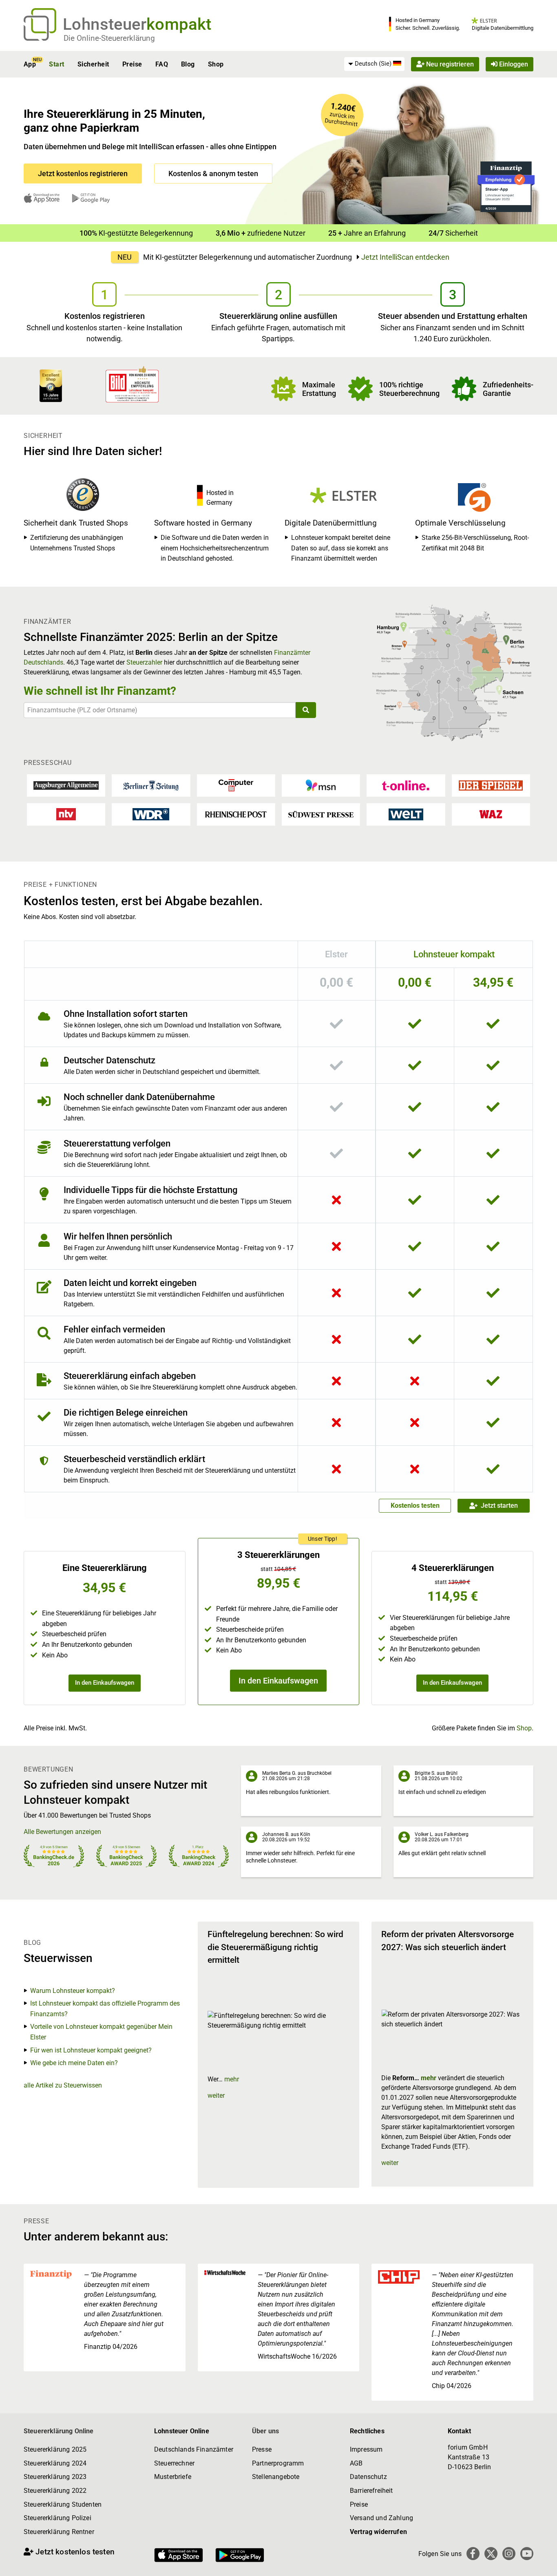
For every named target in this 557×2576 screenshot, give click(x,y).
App (30, 64)
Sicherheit (93, 64)
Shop (216, 64)
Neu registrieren (449, 64)
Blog (188, 64)
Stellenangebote (276, 2477)
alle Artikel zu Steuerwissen (63, 2085)
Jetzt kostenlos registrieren (83, 173)
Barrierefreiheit (371, 2491)
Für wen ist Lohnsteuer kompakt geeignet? (91, 2050)
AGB (356, 2463)
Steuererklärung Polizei (57, 2518)
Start (56, 64)
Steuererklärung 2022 (55, 2491)
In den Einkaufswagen (105, 1683)
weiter (216, 2095)
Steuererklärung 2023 (55, 2477)
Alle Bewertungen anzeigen (62, 1832)
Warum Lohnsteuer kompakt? (73, 1991)
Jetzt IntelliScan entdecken (405, 257)
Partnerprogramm (278, 2463)
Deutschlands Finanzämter (194, 2449)
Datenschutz (368, 2477)
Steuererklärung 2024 (55, 2463)
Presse (262, 2449)
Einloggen (513, 64)
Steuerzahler (144, 662)
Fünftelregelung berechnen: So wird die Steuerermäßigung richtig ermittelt (275, 1947)
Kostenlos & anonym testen (213, 173)
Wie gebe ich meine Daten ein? (74, 2063)
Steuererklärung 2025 (55, 2449)
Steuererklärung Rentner (59, 2532)
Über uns (265, 2431)
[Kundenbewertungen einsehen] (51, 385)
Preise (132, 64)
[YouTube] (527, 2554)
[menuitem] (374, 64)
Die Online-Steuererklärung (109, 38)
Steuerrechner (174, 2463)
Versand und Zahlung (381, 2518)
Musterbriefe (173, 2477)
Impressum (366, 2449)
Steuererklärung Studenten (63, 2504)
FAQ (162, 64)
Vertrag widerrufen (378, 2532)
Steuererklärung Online (59, 2431)
